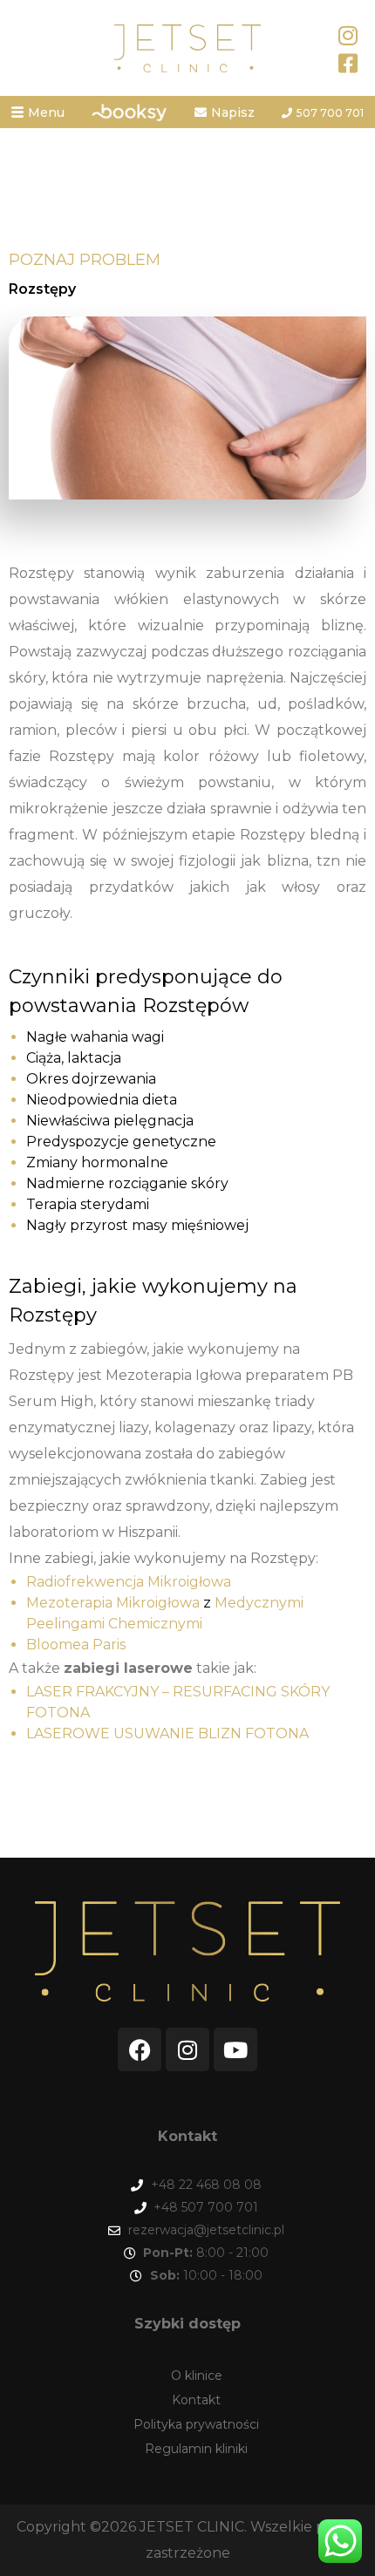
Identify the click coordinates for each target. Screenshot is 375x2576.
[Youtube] (235, 2049)
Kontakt (196, 2400)
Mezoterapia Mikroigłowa (113, 1603)
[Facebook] (140, 2049)
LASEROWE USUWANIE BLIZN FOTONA (167, 1733)
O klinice (197, 2375)
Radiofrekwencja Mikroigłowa (129, 1582)
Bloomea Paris (76, 1645)
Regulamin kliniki (196, 2449)
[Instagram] (187, 2049)
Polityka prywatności (196, 2424)
